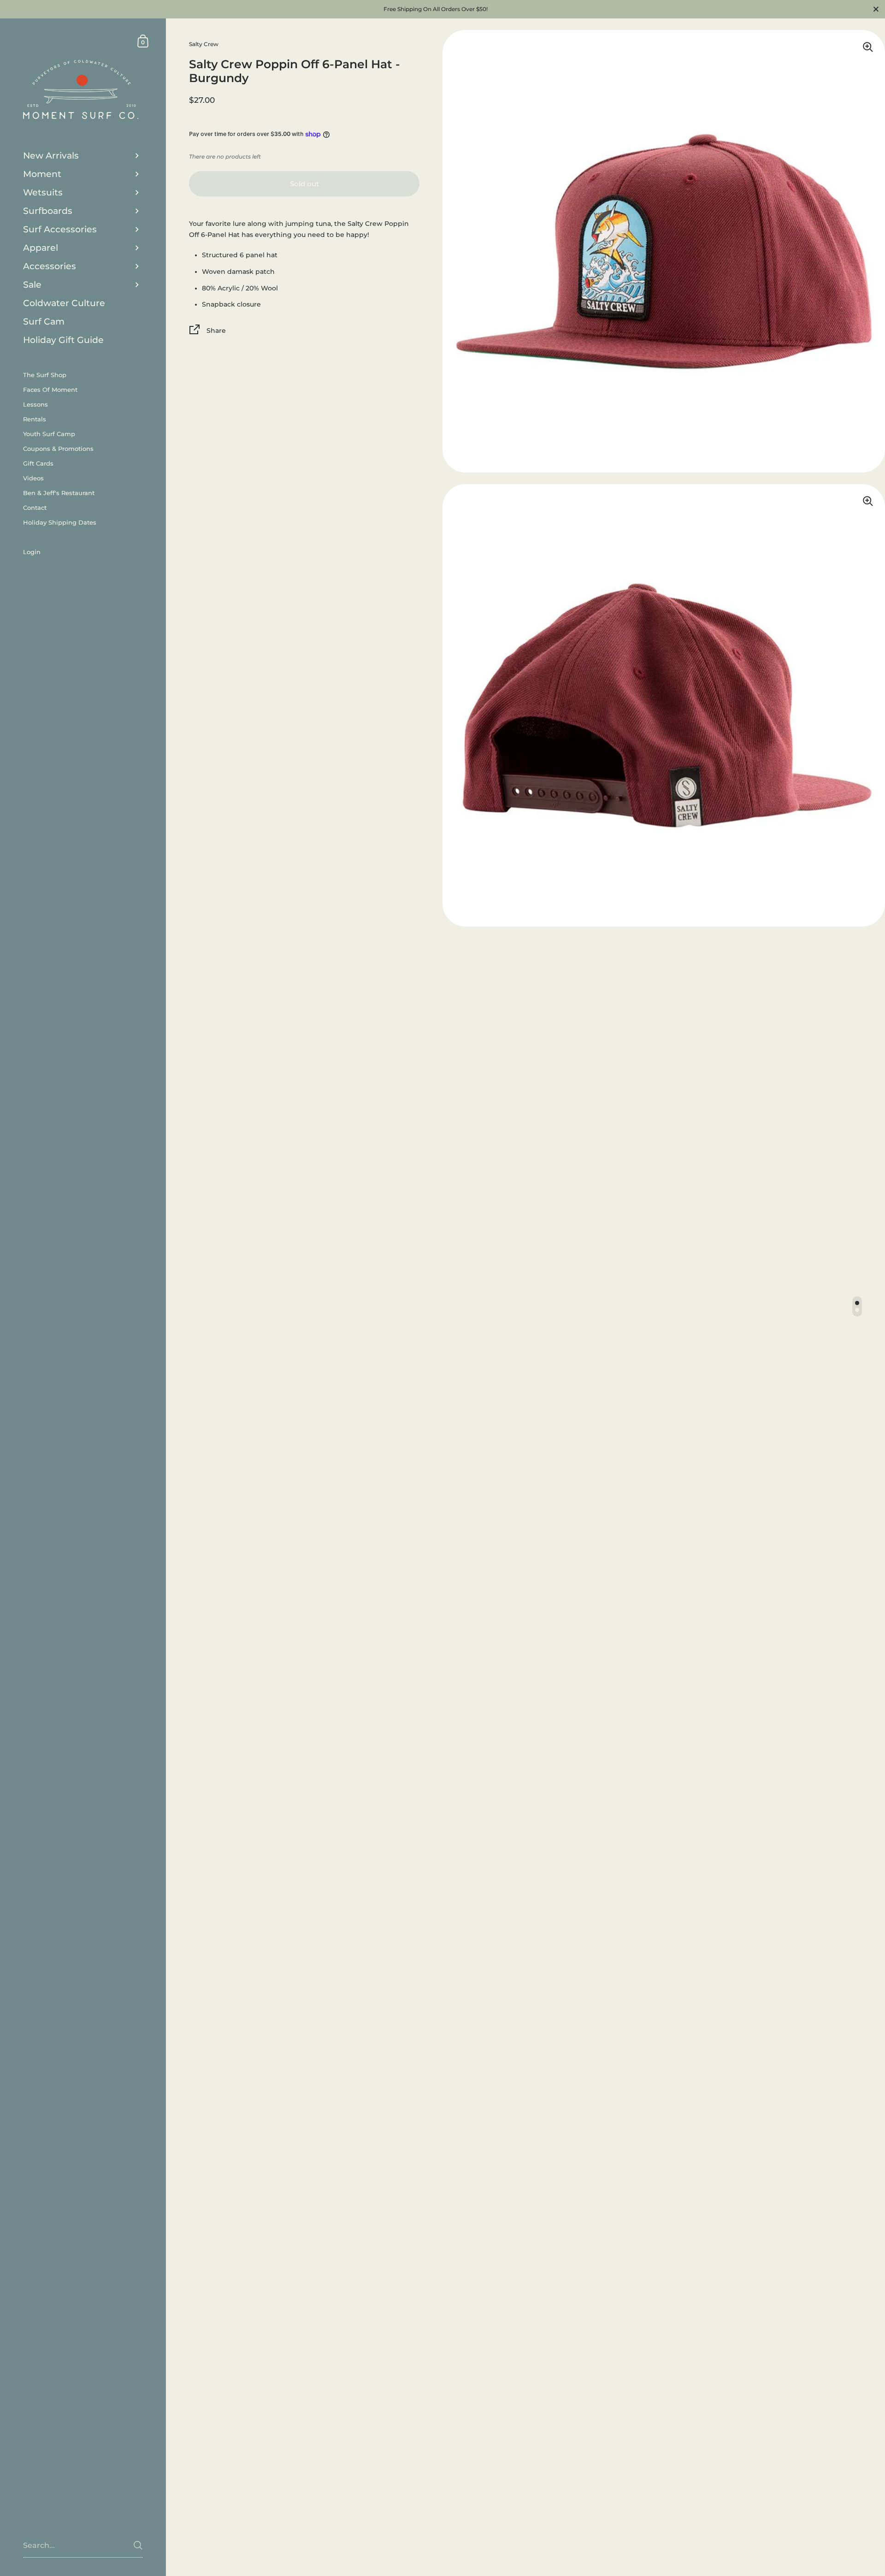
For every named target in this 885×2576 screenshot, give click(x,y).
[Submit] (138, 2545)
